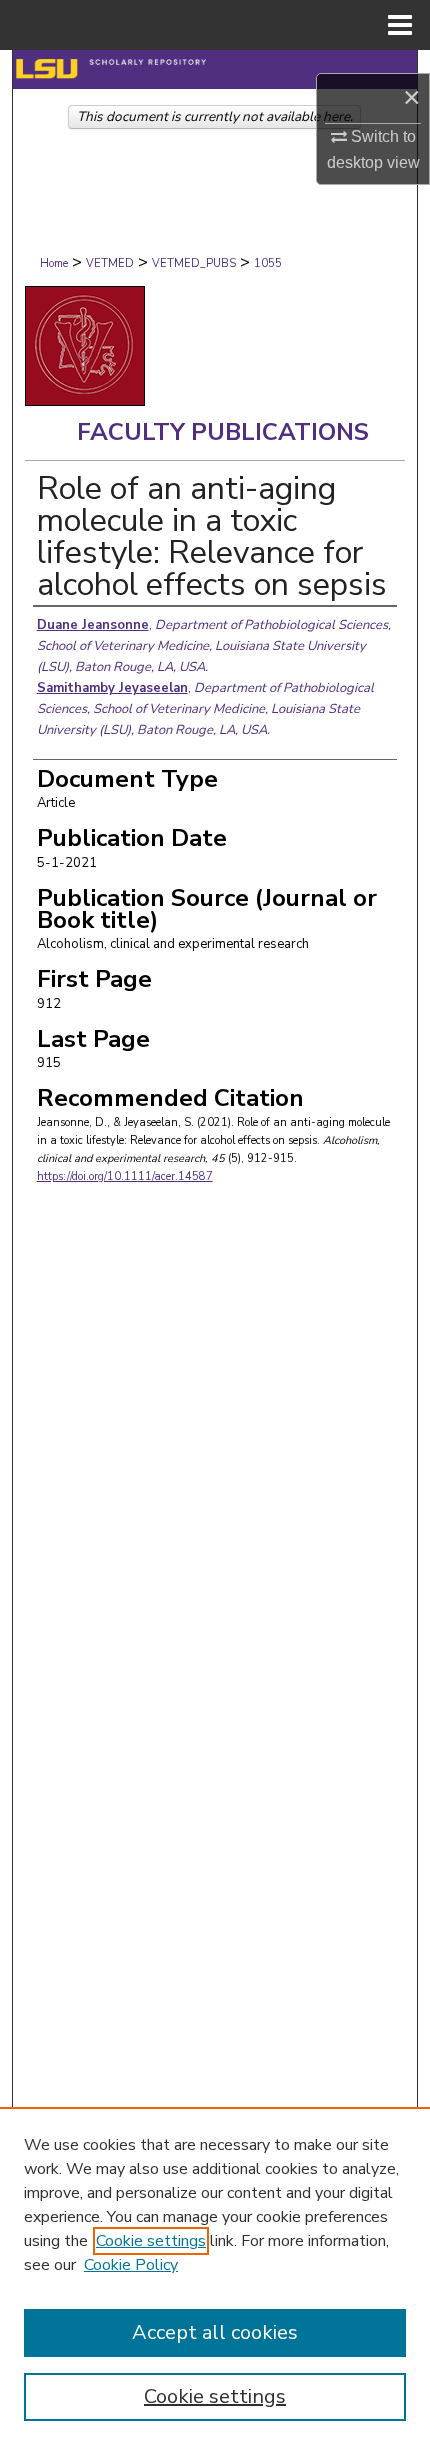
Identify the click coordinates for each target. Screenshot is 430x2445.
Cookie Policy (131, 2265)
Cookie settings (151, 2241)
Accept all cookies (215, 2332)
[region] (215, 2276)
